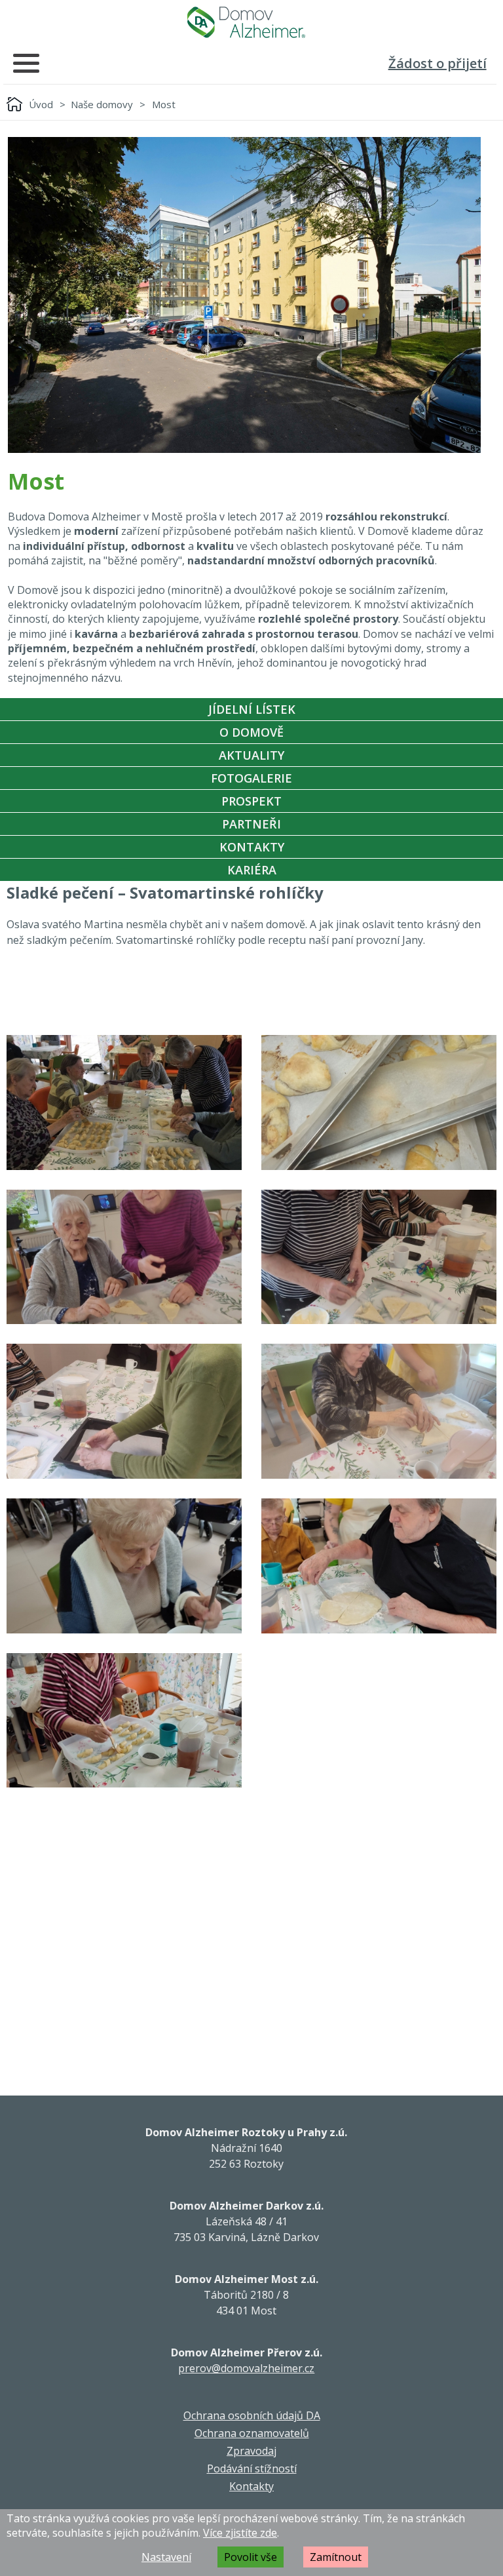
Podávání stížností (252, 2469)
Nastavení (166, 2557)
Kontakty (252, 847)
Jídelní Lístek (252, 709)
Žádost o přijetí (438, 63)
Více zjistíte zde (240, 2533)
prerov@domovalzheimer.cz (246, 2368)
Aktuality (251, 755)
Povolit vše (251, 2557)
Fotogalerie (251, 778)
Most (164, 104)
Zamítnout (336, 2557)
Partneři (251, 824)
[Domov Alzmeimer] (246, 22)
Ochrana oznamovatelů (252, 2433)
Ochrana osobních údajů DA (252, 2415)
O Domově (251, 732)
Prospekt (251, 801)
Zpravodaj (251, 2451)
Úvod (41, 104)
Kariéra (252, 870)
